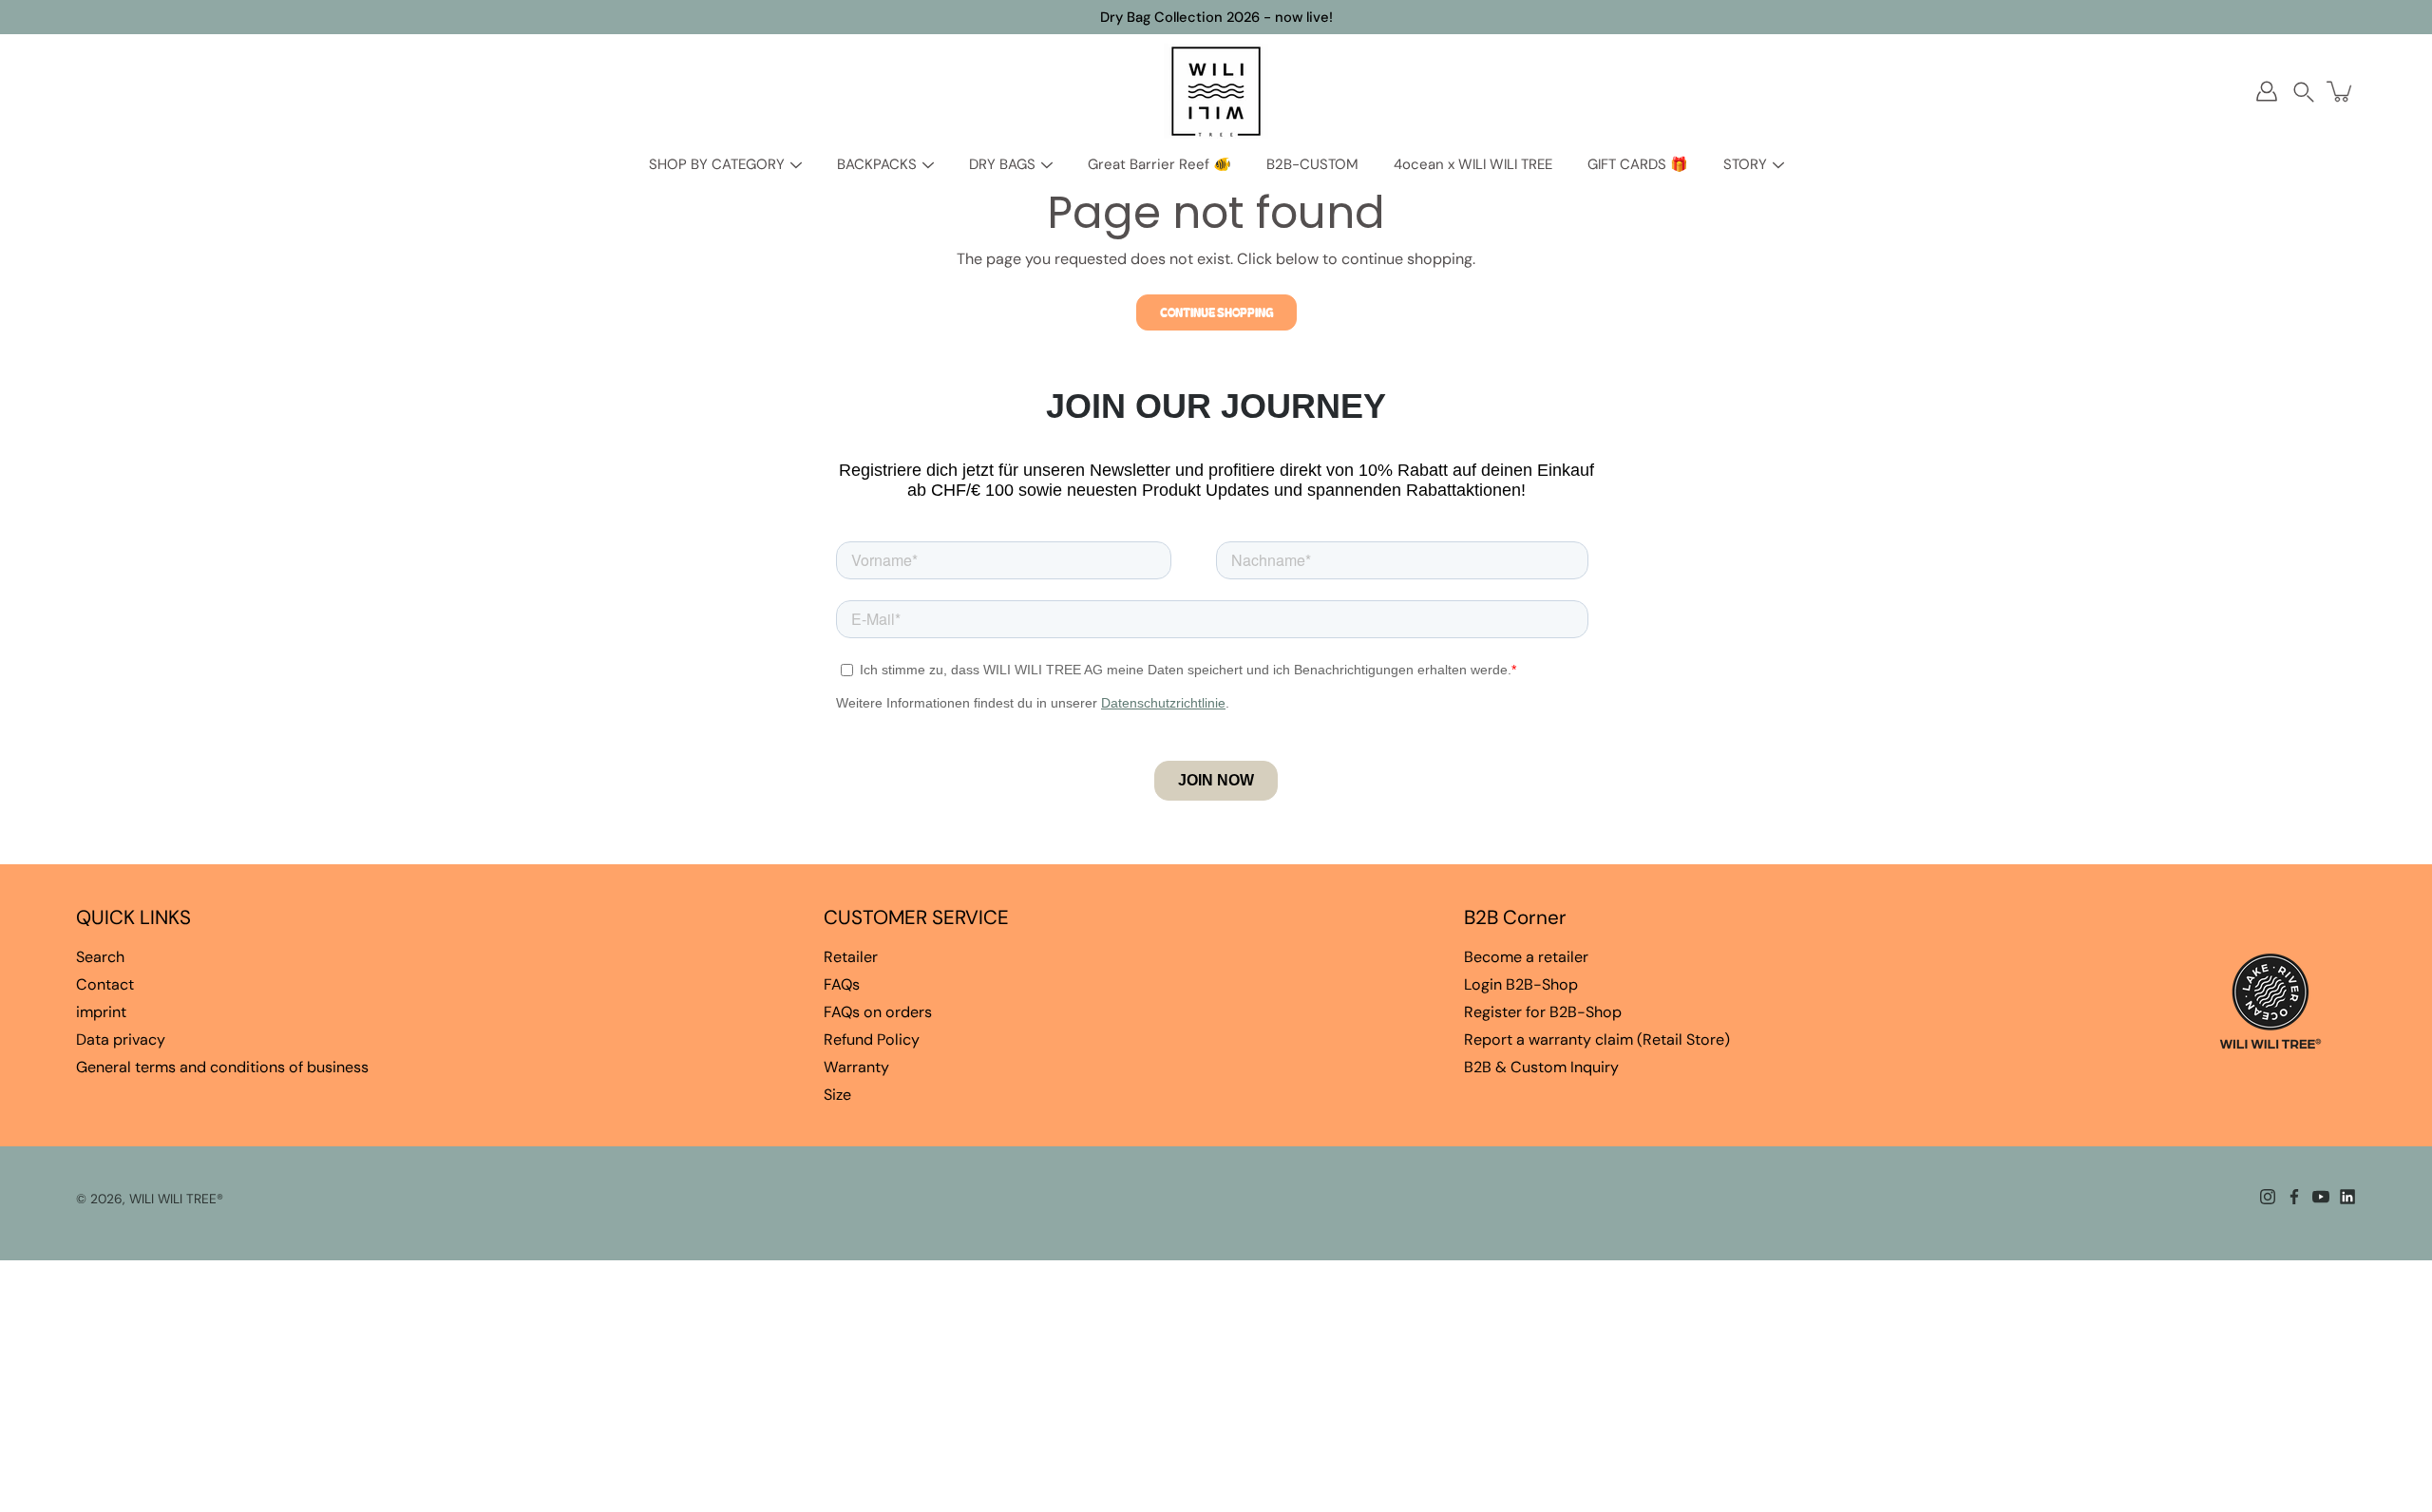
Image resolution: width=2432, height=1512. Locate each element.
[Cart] (2341, 91)
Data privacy (121, 1039)
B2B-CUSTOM (1312, 164)
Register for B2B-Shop (1543, 1012)
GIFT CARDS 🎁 (1638, 164)
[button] (2304, 92)
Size (837, 1095)
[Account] (2267, 91)
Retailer (851, 957)
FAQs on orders (878, 1012)
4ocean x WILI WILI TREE (1473, 164)
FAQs (842, 984)
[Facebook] (2294, 1197)
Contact (105, 984)
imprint (101, 1012)
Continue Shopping (1216, 312)
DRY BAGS (1002, 164)
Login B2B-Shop (1521, 984)
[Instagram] (2268, 1197)
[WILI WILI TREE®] (1216, 91)
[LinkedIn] (2347, 1197)
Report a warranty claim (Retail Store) (1597, 1039)
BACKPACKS (877, 164)
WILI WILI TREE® (176, 1199)
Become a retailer (1526, 957)
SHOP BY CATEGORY (717, 164)
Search (100, 957)
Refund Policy (872, 1039)
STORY (1745, 164)
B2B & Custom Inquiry (1541, 1067)
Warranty (856, 1067)
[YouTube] (2321, 1197)
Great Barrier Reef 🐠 (1159, 164)
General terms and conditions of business (222, 1067)
